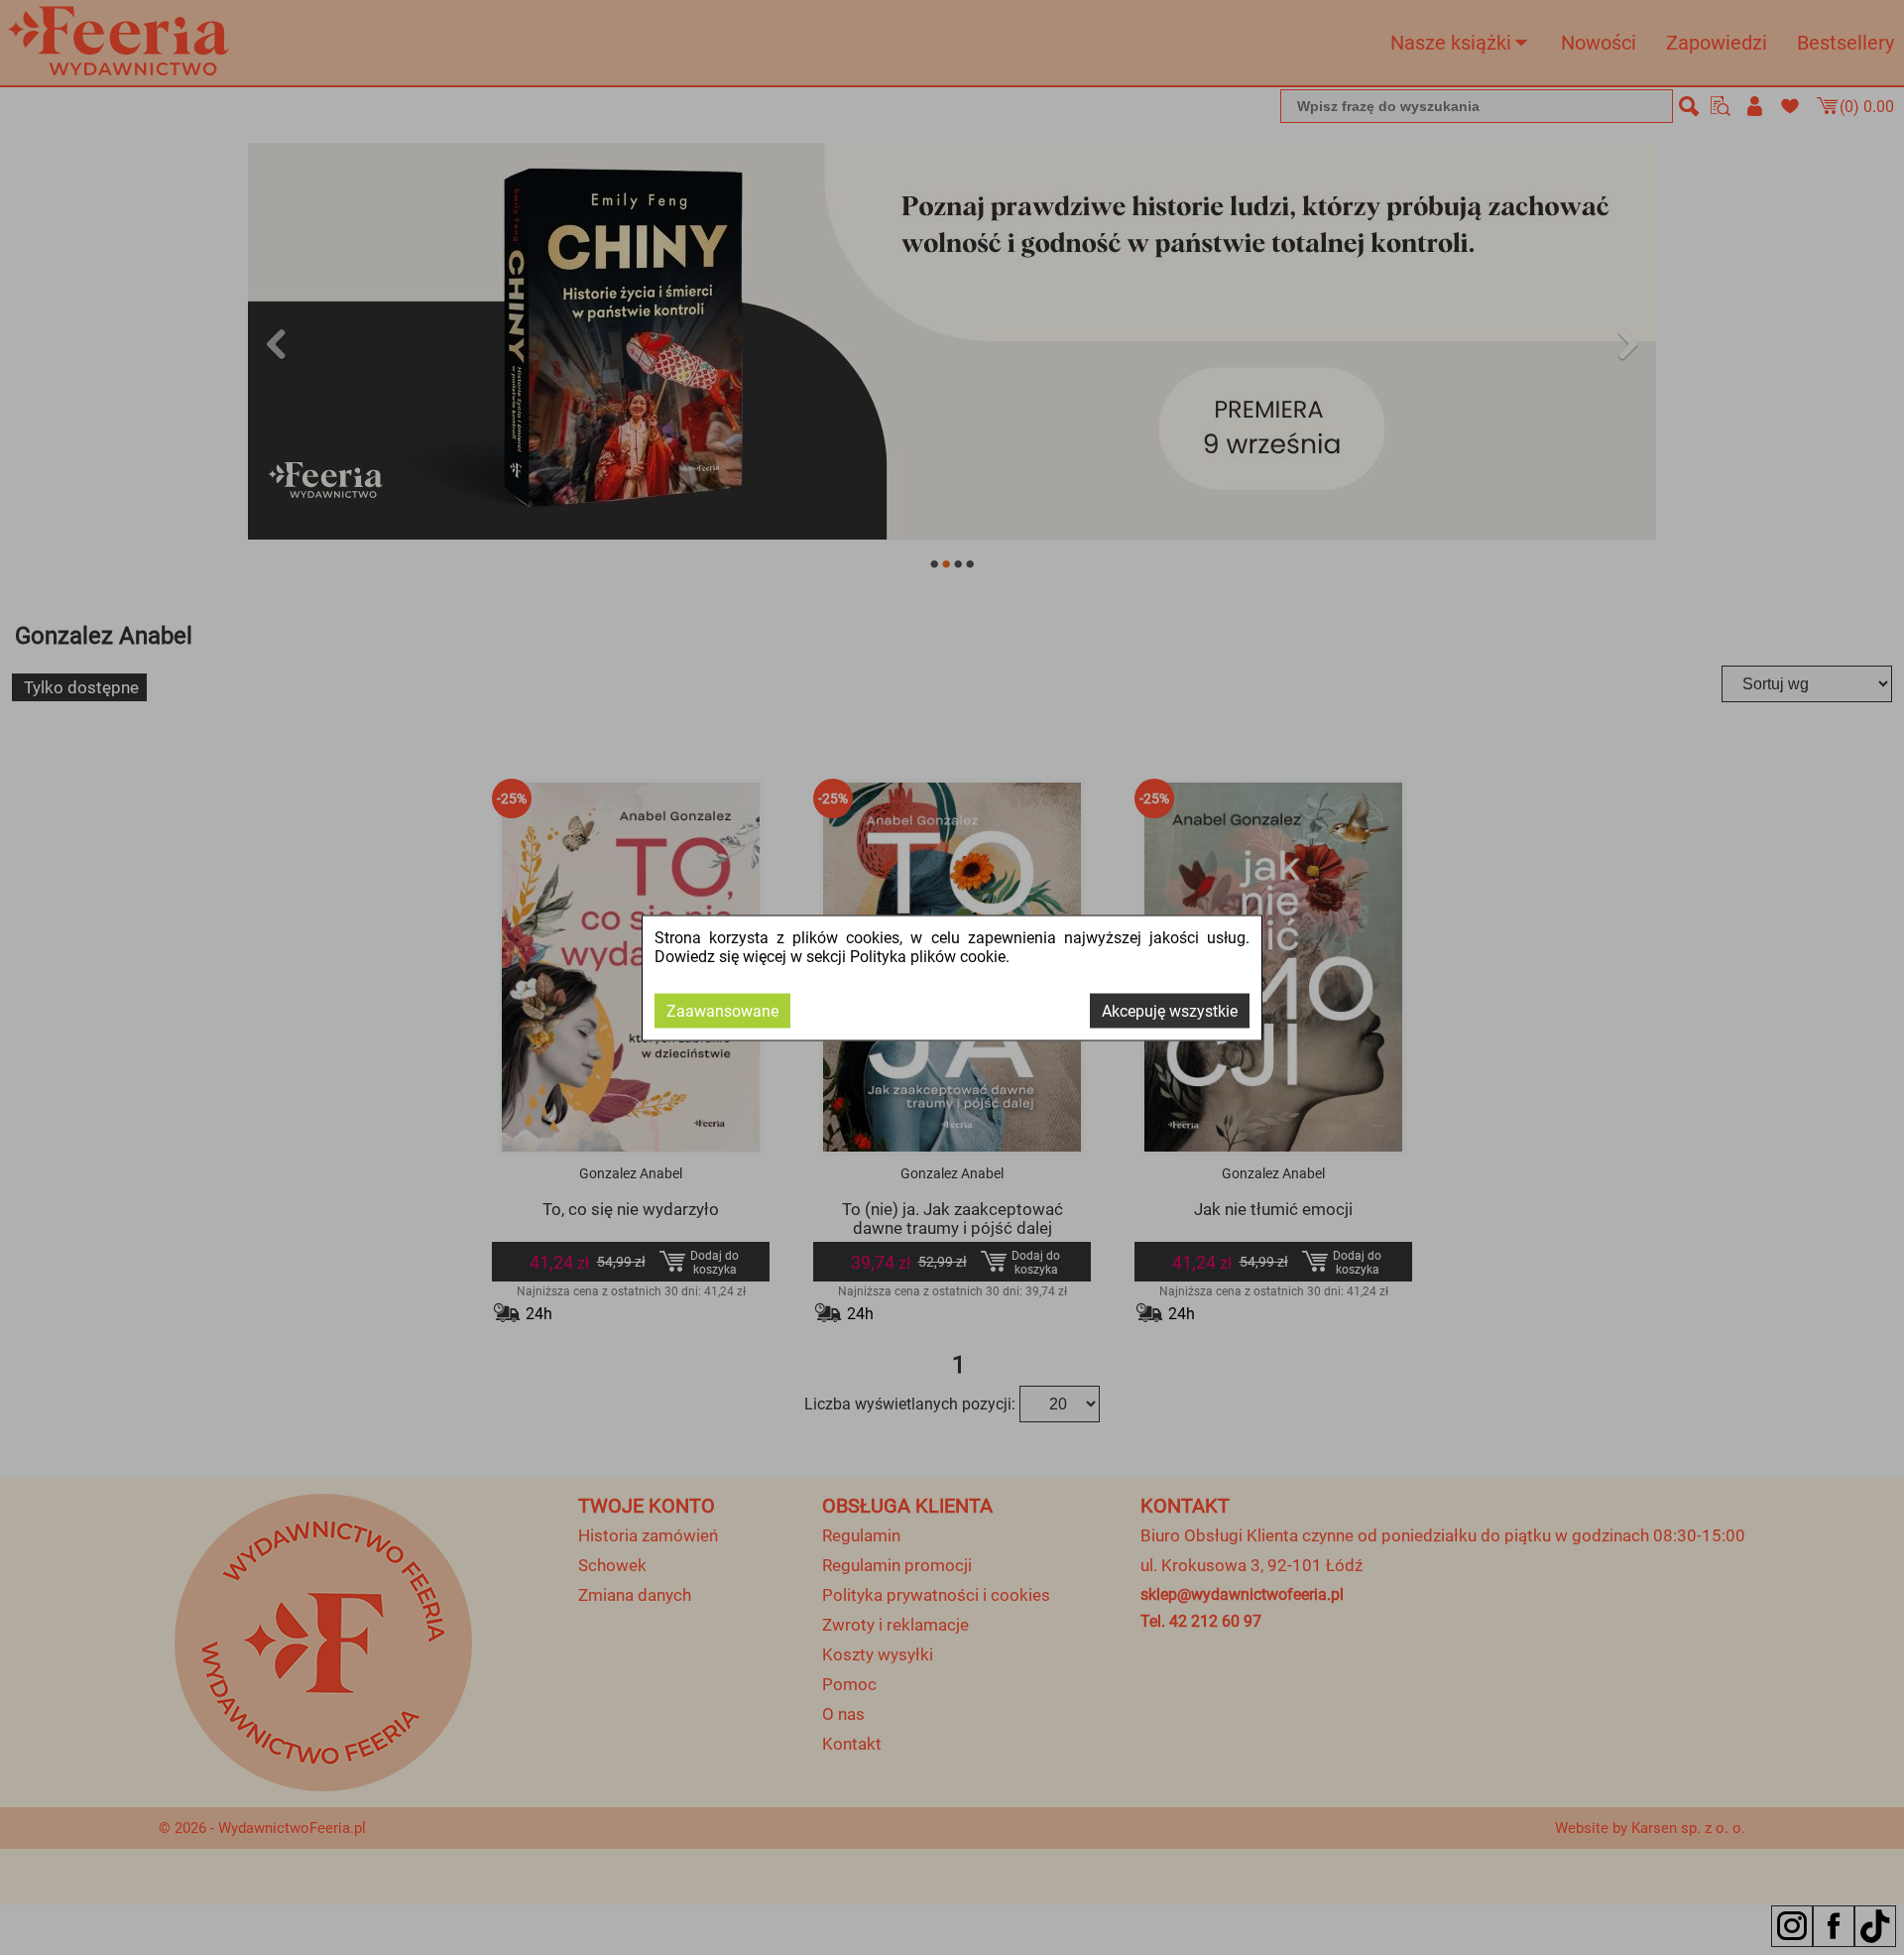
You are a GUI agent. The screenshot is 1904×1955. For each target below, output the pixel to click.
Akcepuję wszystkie (1170, 1010)
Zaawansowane (722, 1010)
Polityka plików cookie (928, 956)
